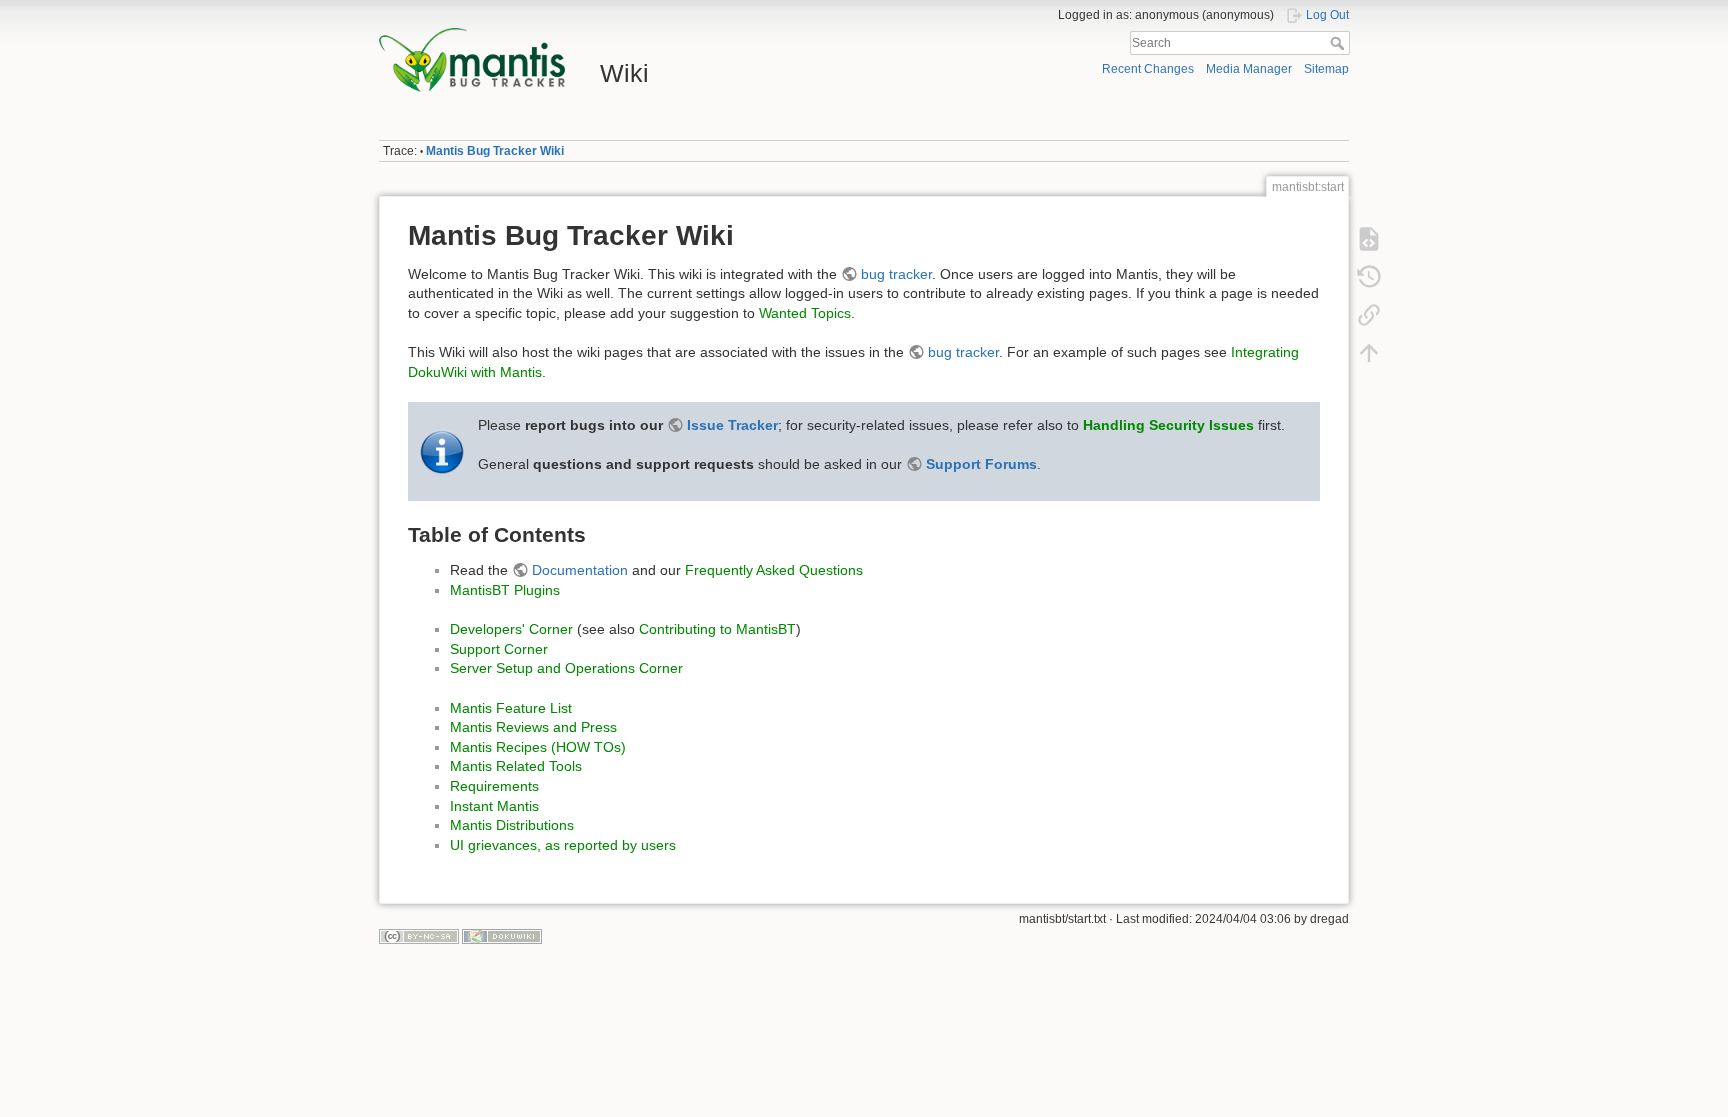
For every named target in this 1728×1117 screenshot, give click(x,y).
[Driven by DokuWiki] (502, 936)
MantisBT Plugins (505, 590)
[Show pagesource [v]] (1369, 238)
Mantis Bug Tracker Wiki (495, 151)
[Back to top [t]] (1369, 352)
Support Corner (499, 649)
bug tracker (896, 274)
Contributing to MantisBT (717, 629)
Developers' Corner (511, 629)
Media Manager (1249, 69)
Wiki (624, 73)
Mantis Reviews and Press (533, 727)
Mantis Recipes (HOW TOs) (538, 747)
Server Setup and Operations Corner (566, 668)
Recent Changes (1148, 69)
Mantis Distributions (512, 825)
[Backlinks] (1369, 314)
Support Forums (981, 464)
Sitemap (1326, 69)
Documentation (580, 570)
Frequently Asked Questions (774, 570)
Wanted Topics (805, 313)
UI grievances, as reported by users (563, 845)
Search (1339, 43)
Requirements (494, 786)
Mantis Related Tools (516, 766)
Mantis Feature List (511, 708)
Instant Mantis (494, 806)
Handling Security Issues (1168, 425)
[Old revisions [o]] (1369, 276)
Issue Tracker (732, 425)
